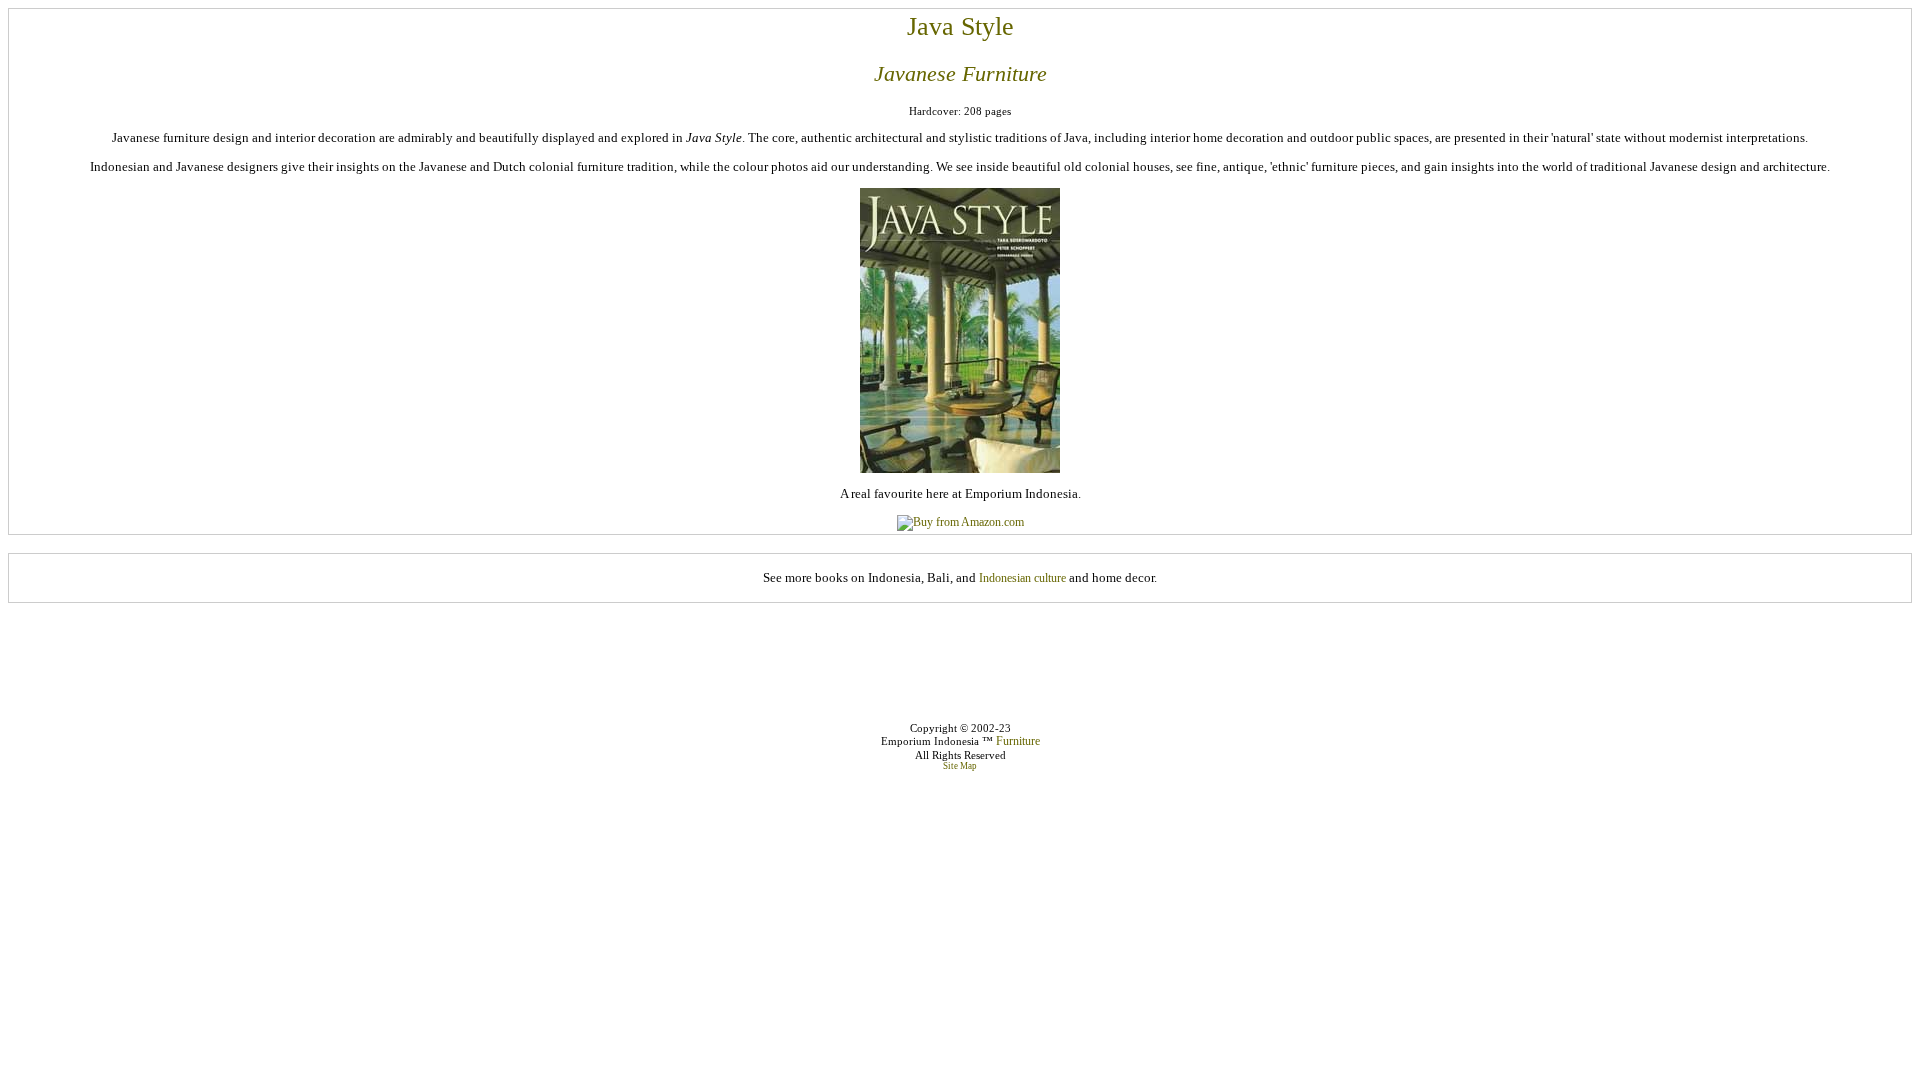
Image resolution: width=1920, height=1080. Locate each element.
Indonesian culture (1022, 578)
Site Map (960, 766)
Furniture (1018, 741)
